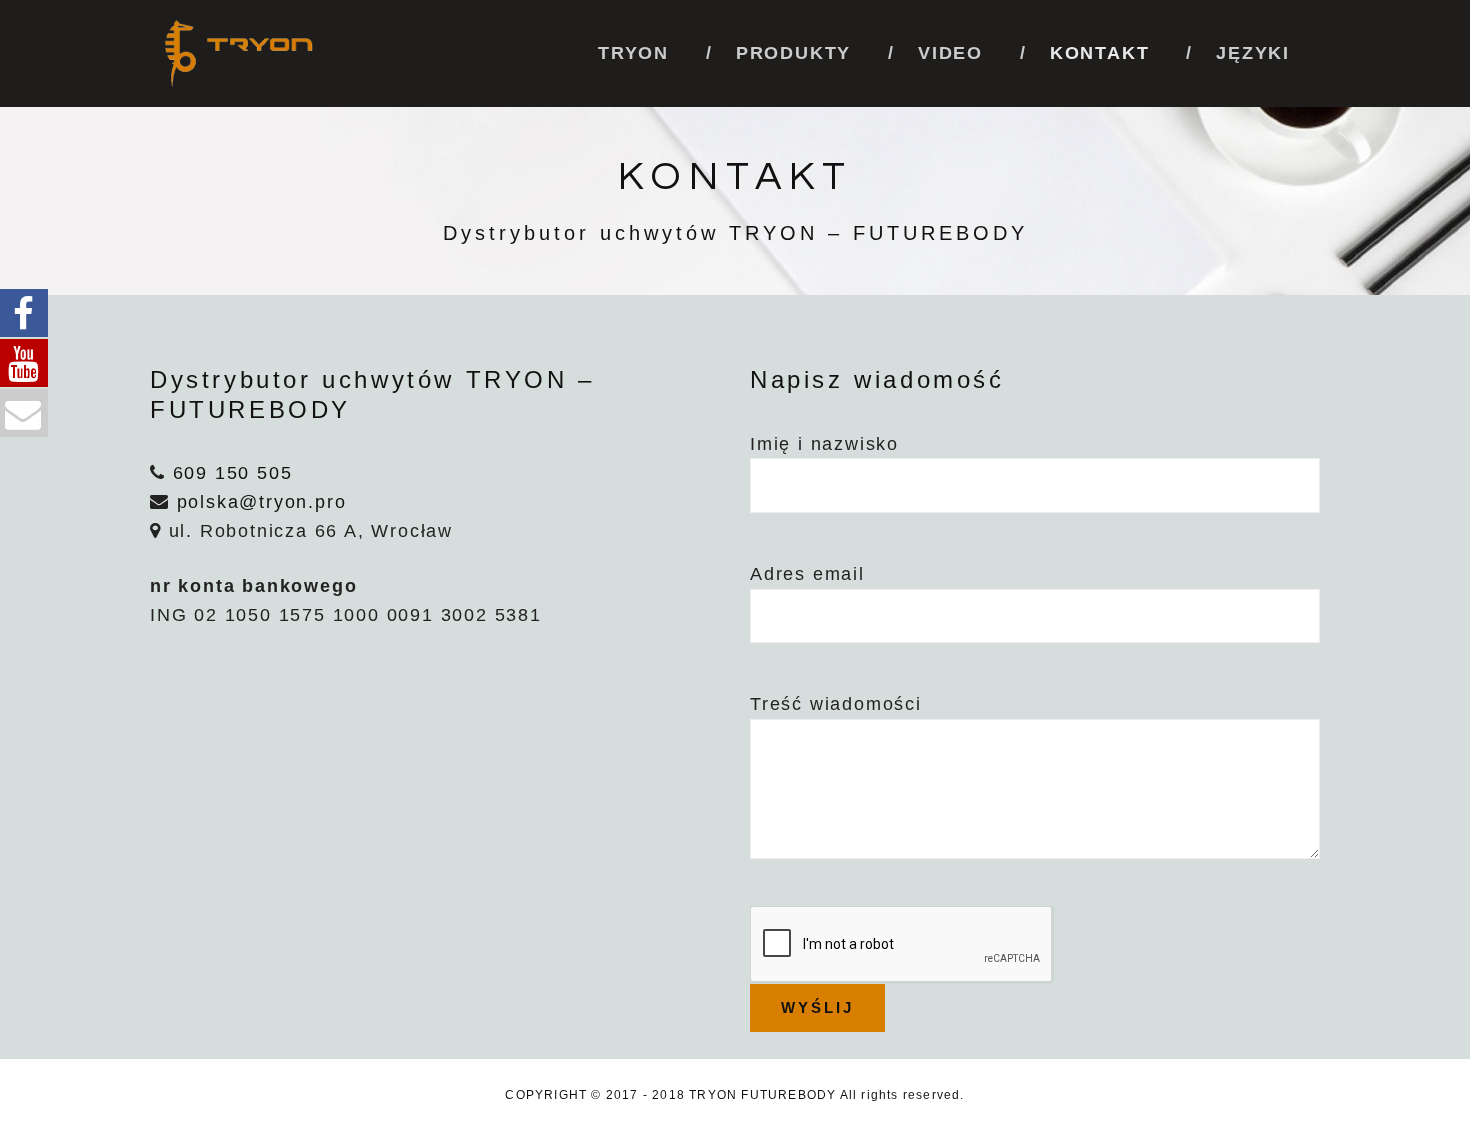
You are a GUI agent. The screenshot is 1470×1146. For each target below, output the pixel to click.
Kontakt (1100, 53)
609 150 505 (233, 473)
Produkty (793, 53)
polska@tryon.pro (262, 502)
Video (950, 53)
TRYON (633, 53)
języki (1253, 53)
